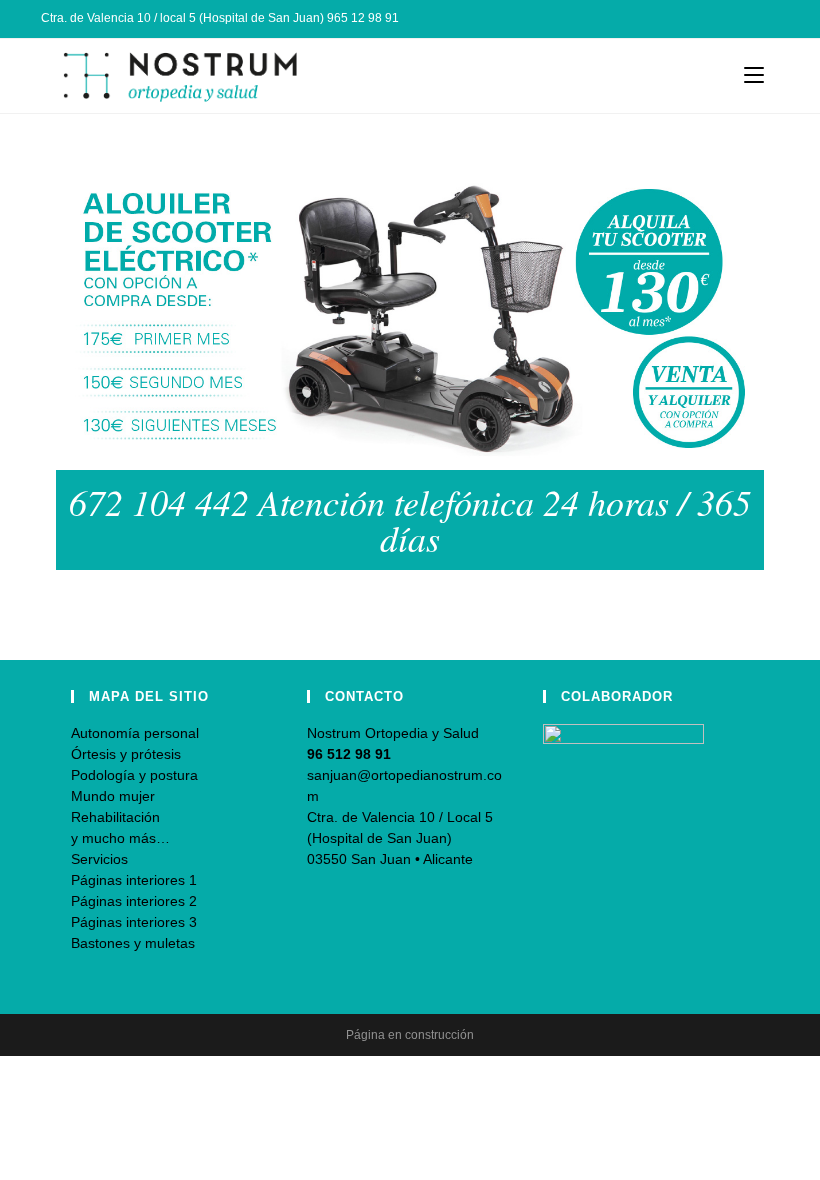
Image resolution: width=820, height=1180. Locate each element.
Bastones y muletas (133, 943)
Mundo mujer (113, 796)
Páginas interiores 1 (134, 880)
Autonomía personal (135, 733)
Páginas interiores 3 (134, 922)
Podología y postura (134, 775)
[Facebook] (727, 19)
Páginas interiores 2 (134, 901)
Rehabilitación (115, 817)
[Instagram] (750, 19)
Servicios (99, 859)
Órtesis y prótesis (126, 754)
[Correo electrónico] (770, 19)
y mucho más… (120, 838)
